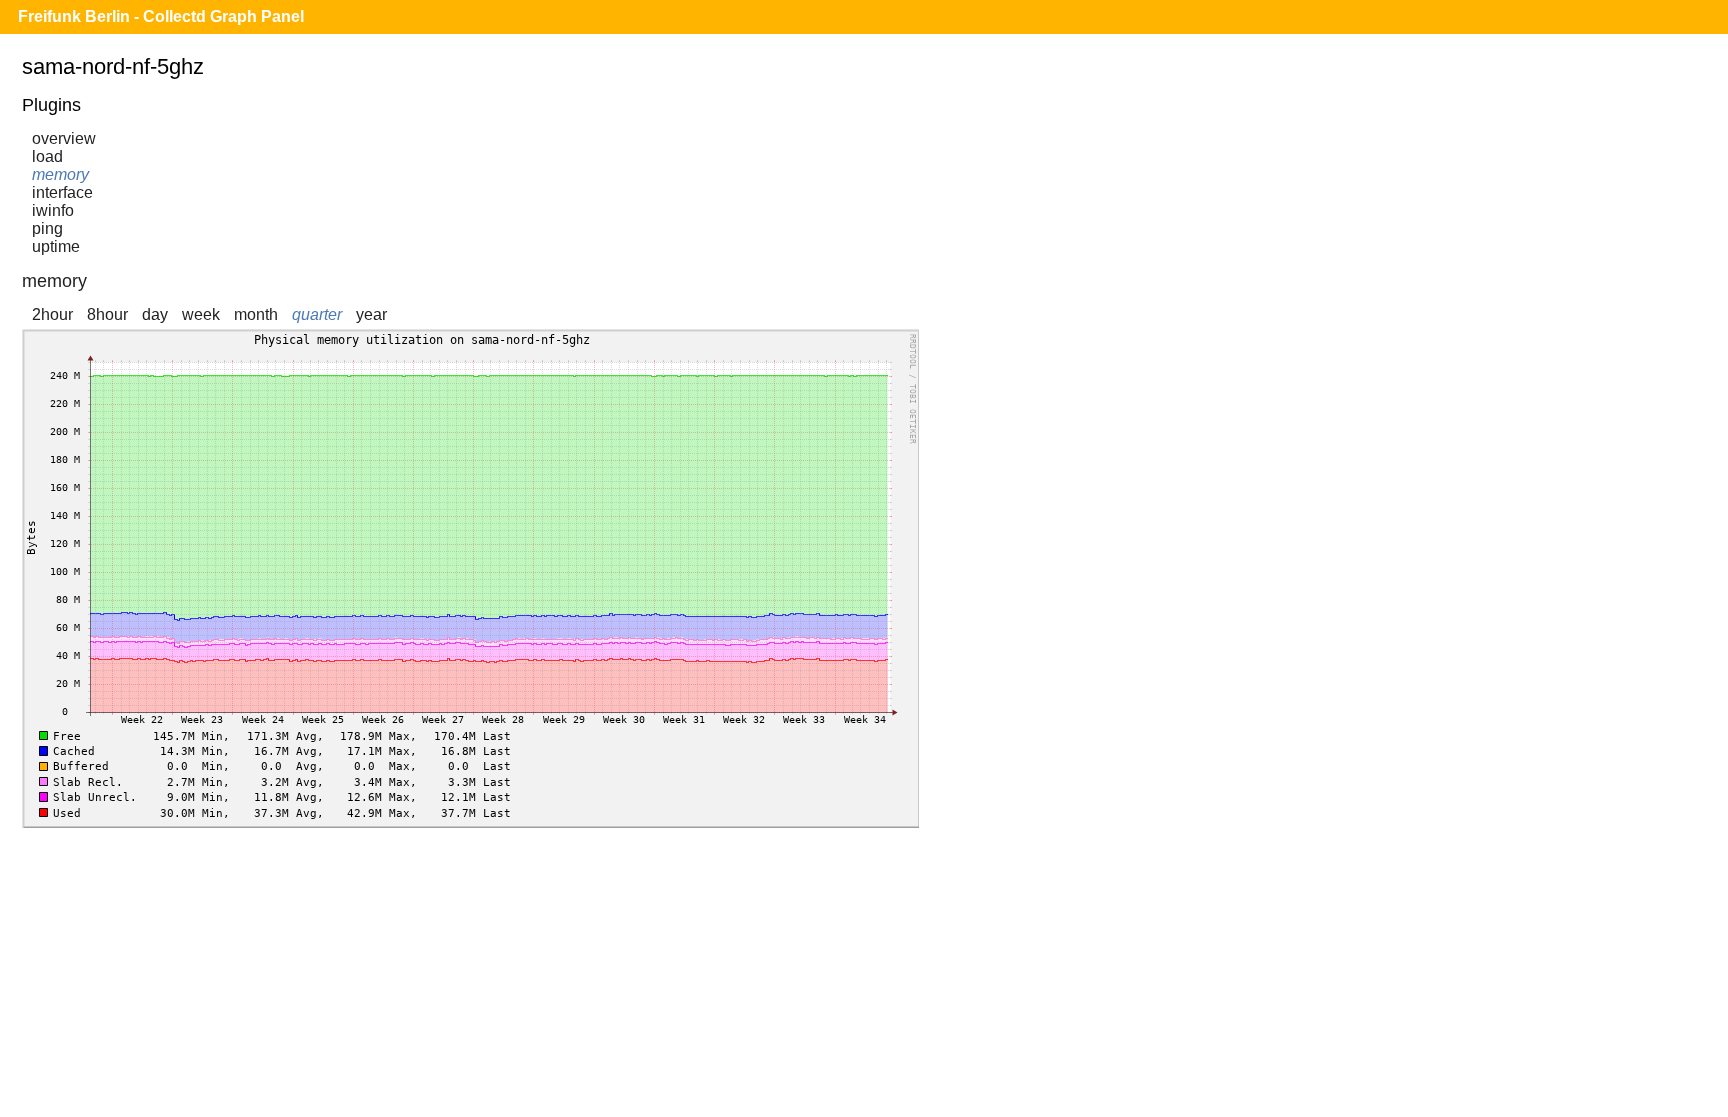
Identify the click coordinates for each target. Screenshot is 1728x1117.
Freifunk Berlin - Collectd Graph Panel (161, 16)
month (256, 314)
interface (62, 192)
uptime (56, 246)
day (155, 314)
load (47, 156)
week (201, 314)
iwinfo (53, 210)
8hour (107, 314)
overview (64, 138)
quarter (317, 314)
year (371, 314)
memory (60, 174)
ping (47, 228)
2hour (52, 314)
